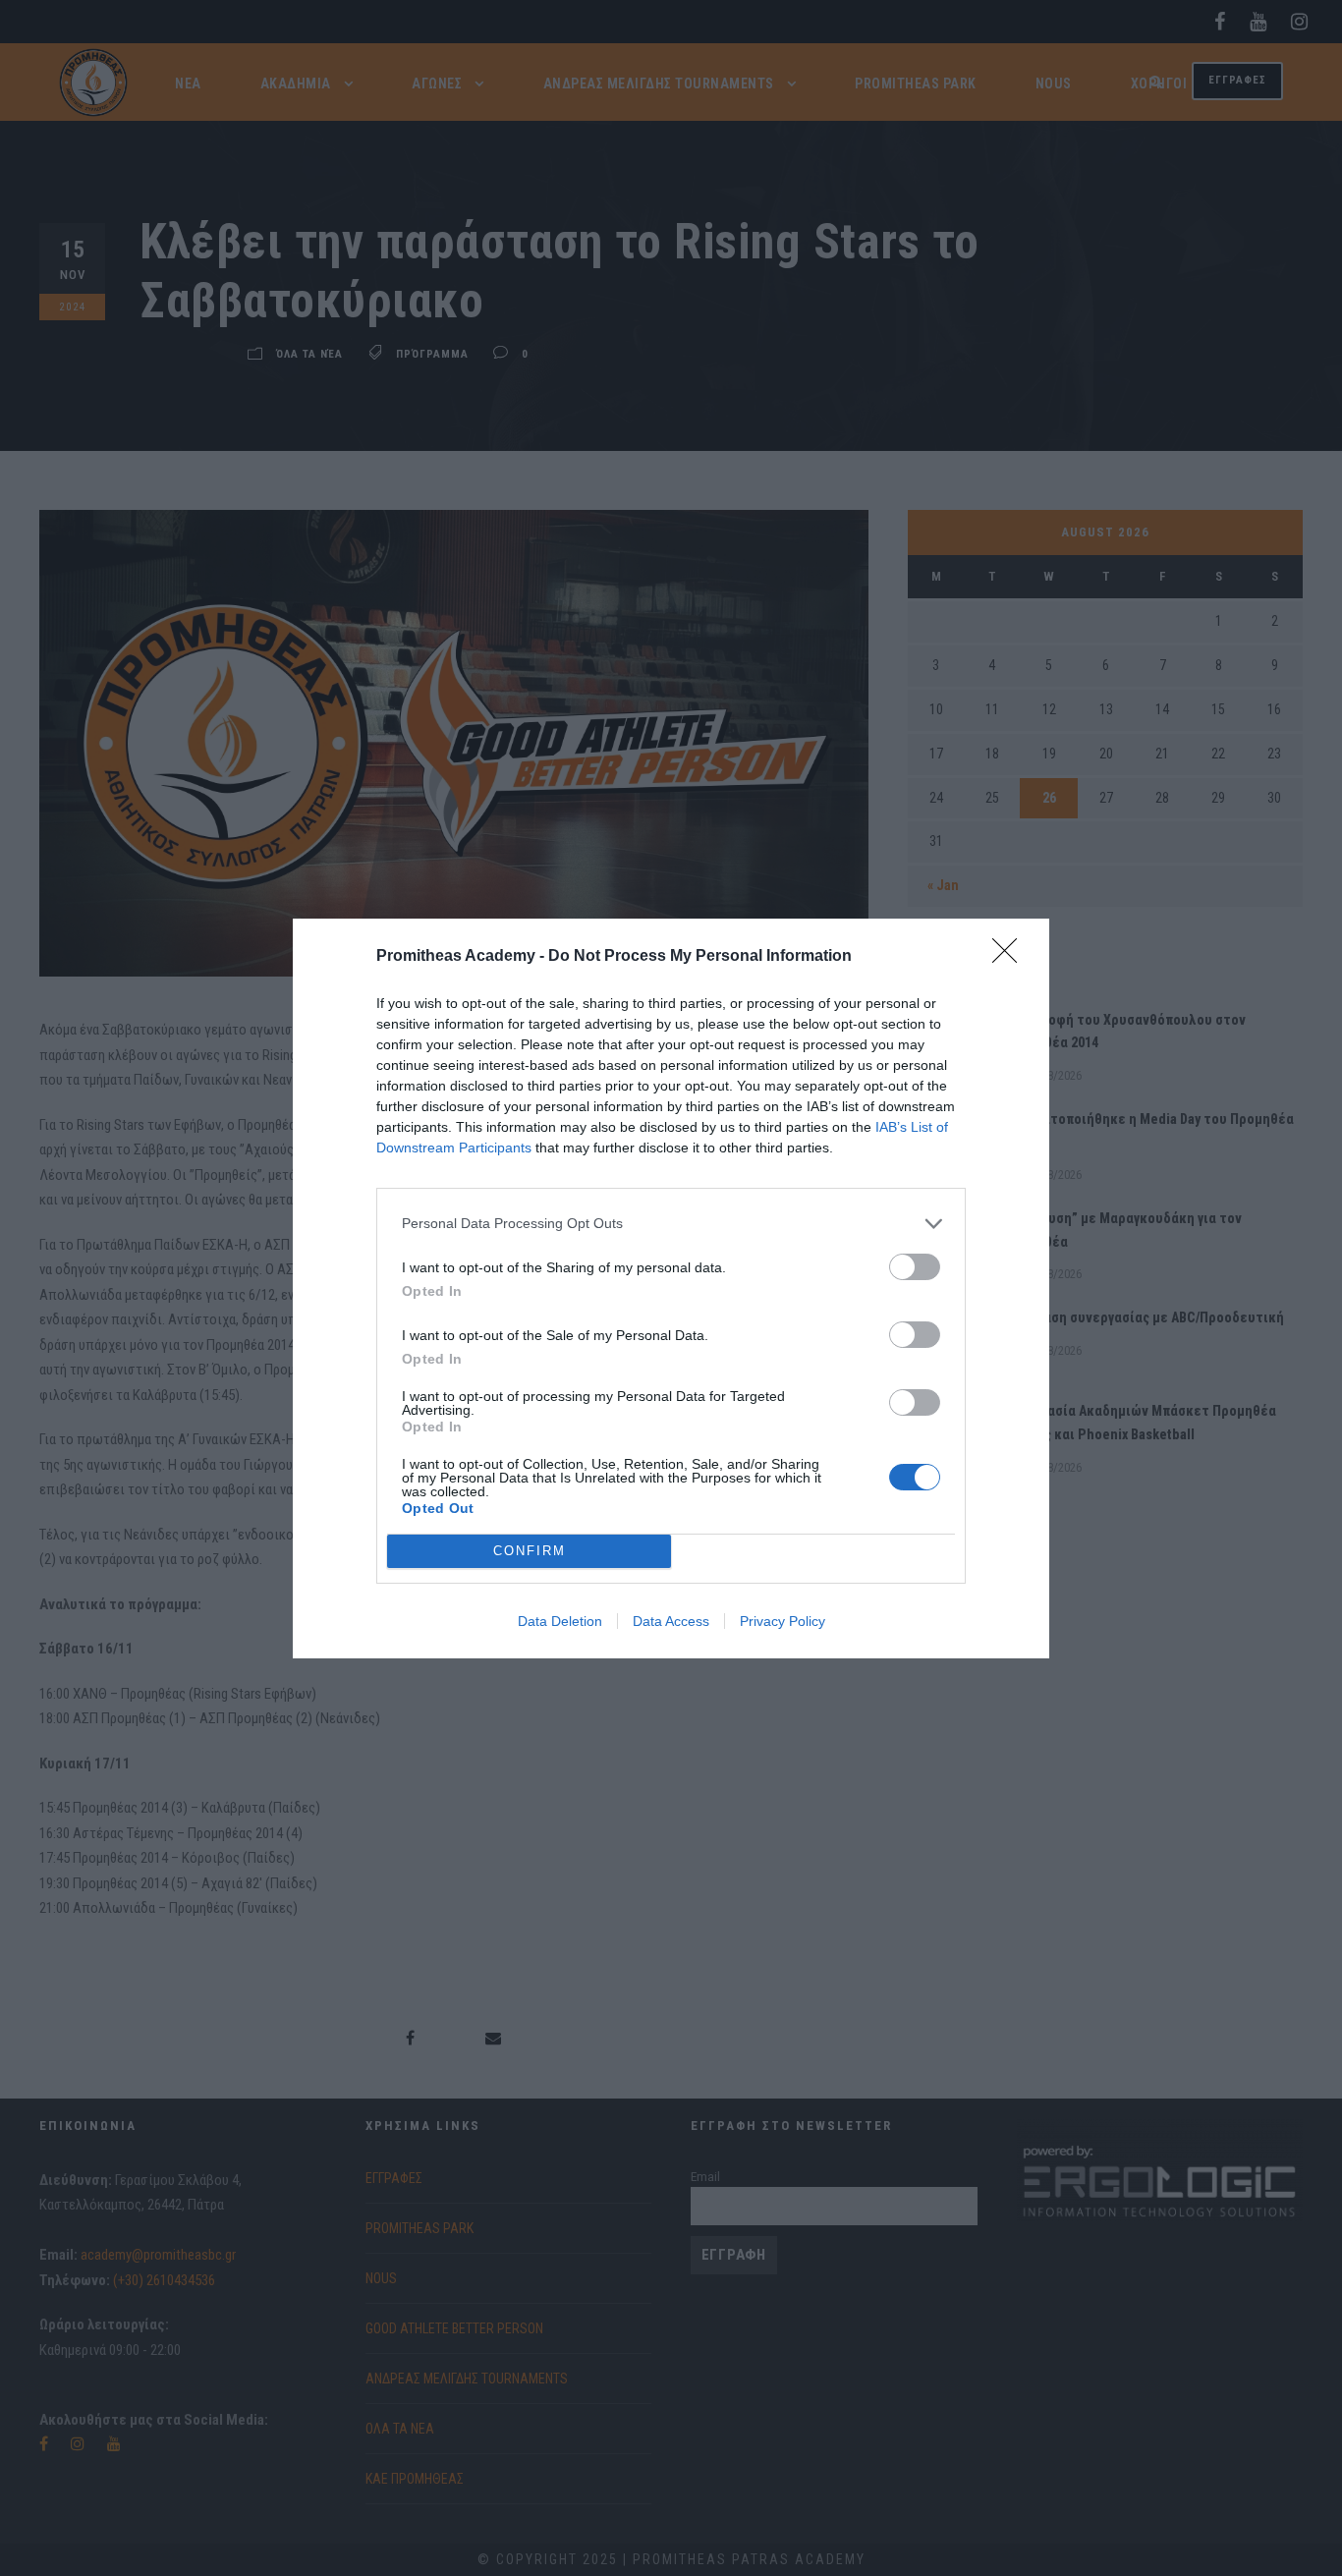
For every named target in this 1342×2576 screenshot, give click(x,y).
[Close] (1011, 957)
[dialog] (671, 1288)
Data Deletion (560, 1621)
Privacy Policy (783, 1621)
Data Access (671, 1621)
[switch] (915, 1267)
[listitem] (671, 1224)
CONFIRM (530, 1551)
